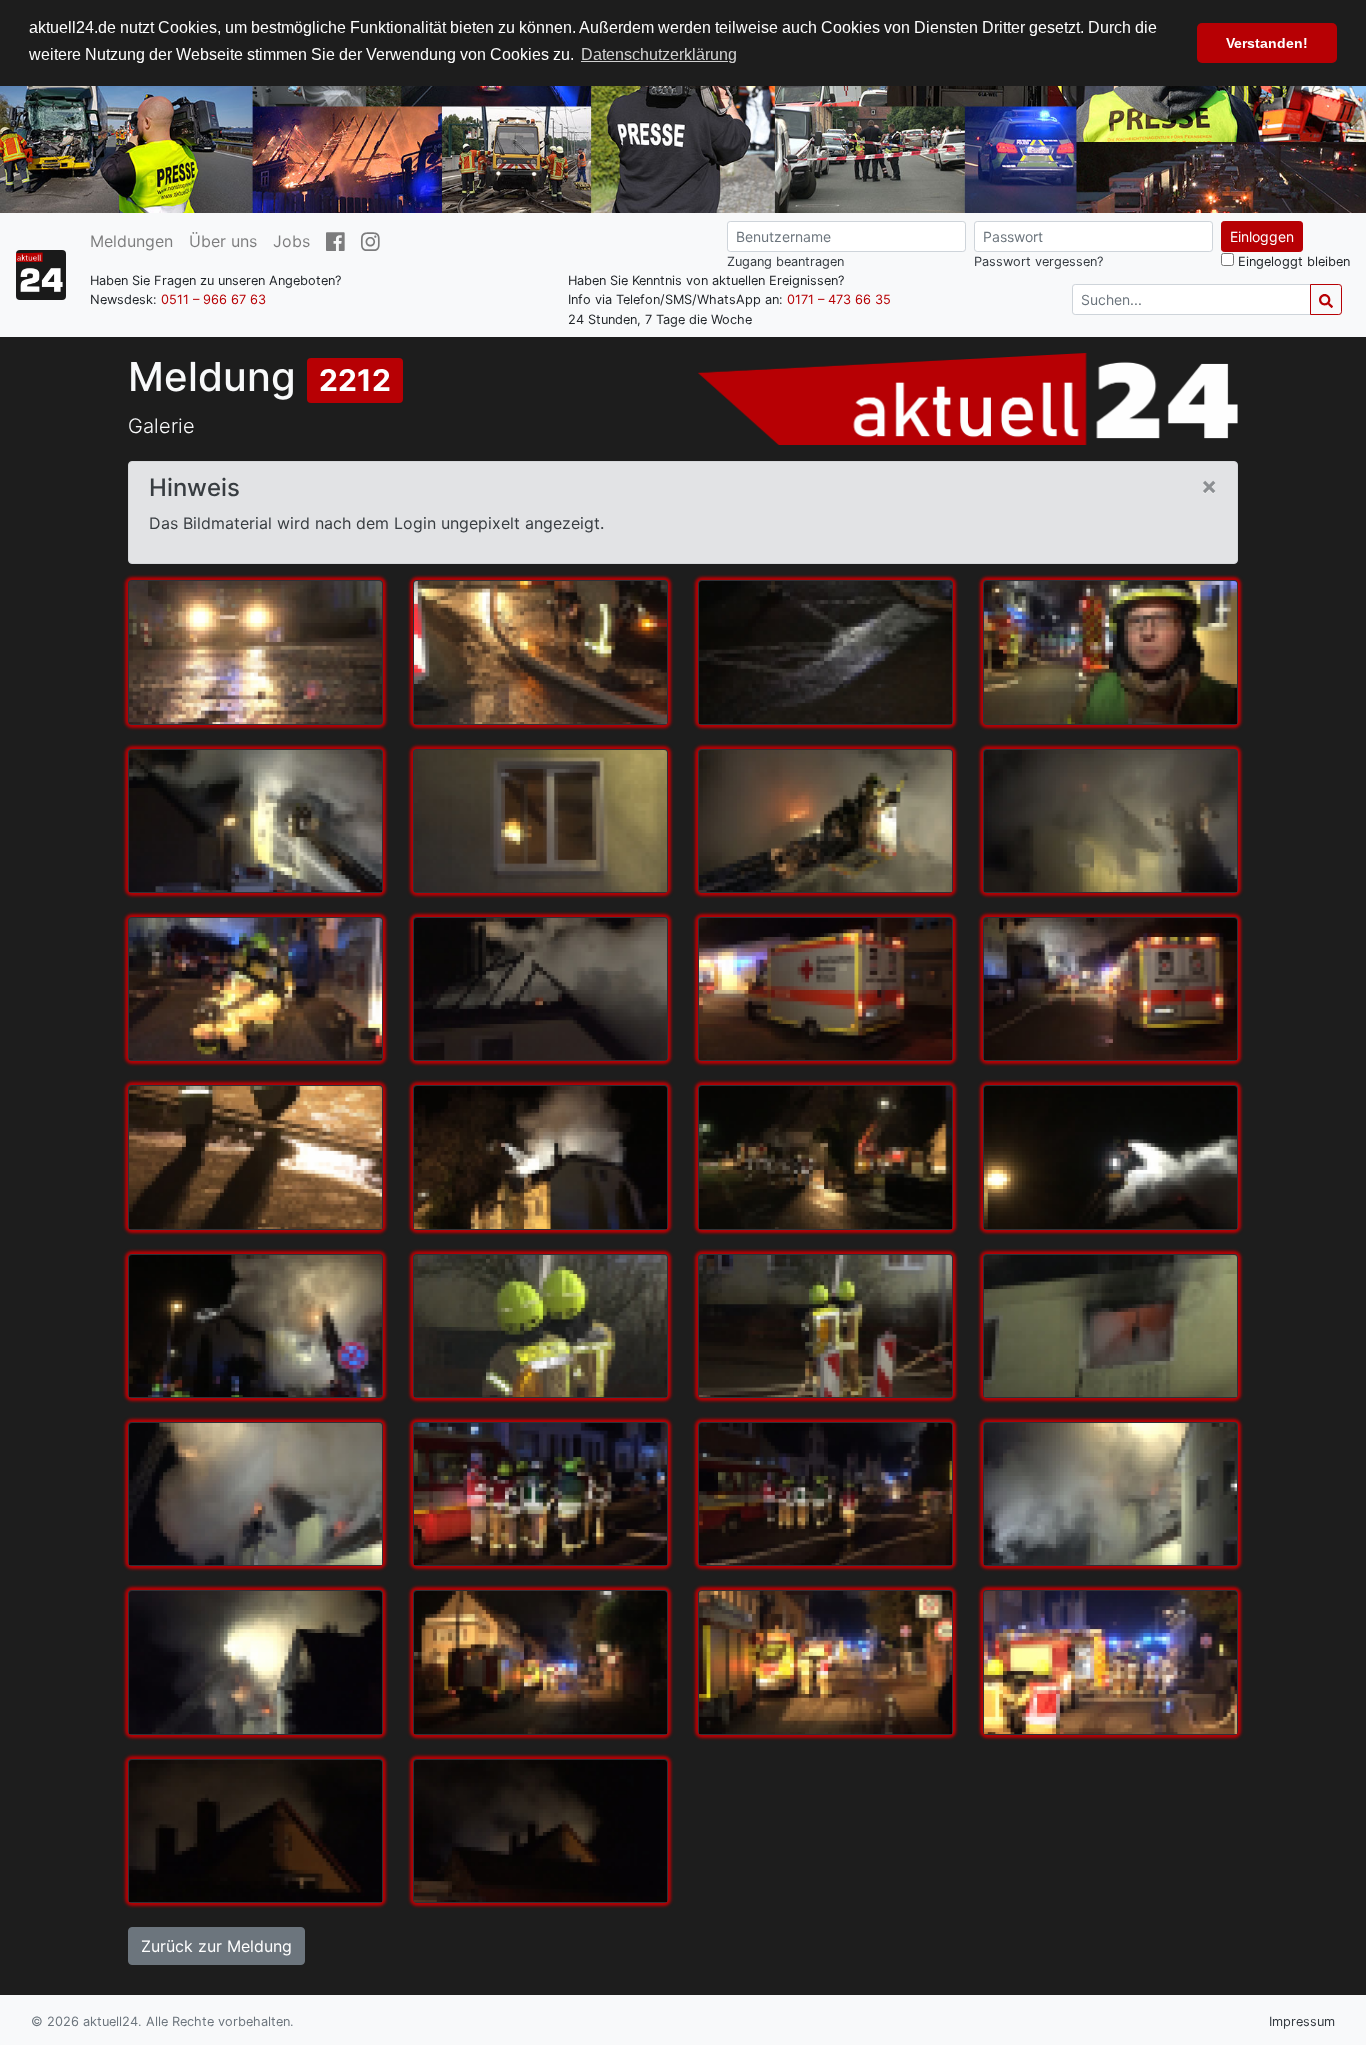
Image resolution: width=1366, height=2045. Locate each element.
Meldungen (131, 241)
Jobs (291, 241)
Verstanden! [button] (1267, 43)
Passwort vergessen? (1038, 261)
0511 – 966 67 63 (213, 300)
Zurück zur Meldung (216, 1946)
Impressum (1302, 2021)
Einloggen (1262, 236)
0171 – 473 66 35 (839, 300)
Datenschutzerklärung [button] (659, 54)
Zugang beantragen (785, 261)
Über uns (223, 241)
